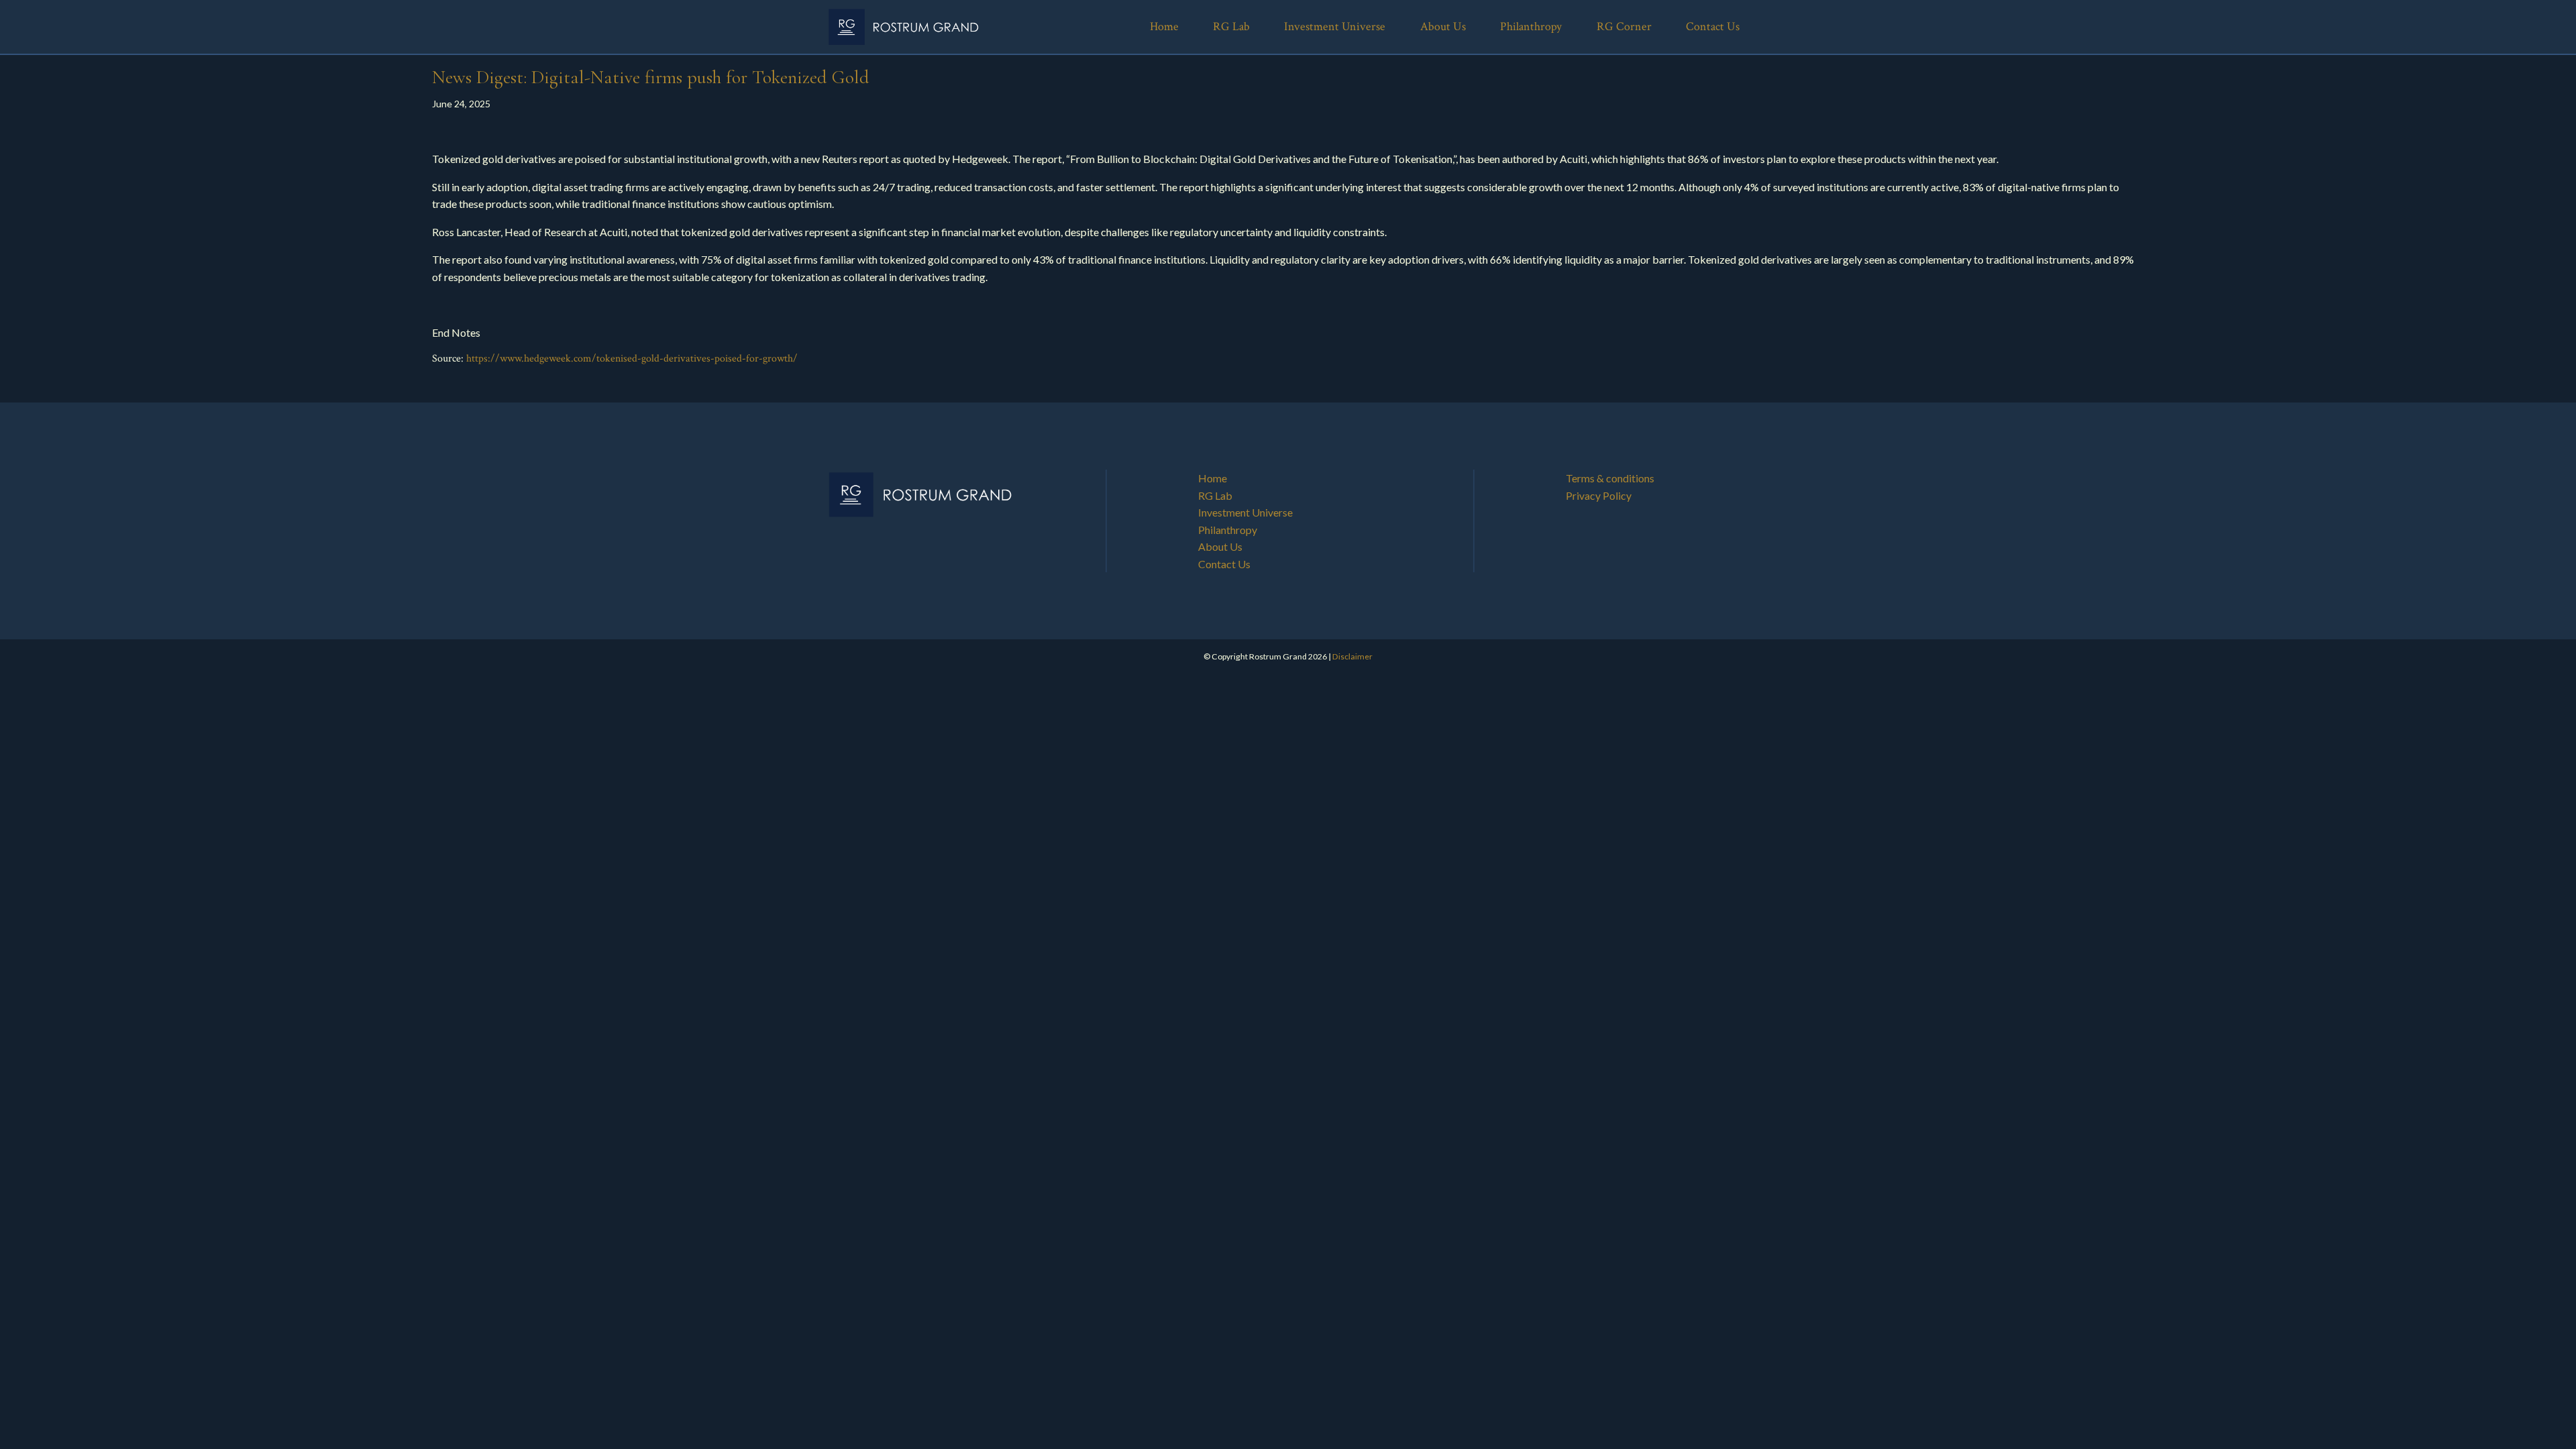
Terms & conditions (1610, 478)
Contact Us (1224, 564)
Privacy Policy (1599, 495)
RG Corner (1624, 26)
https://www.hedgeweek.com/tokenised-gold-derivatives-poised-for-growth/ (632, 359)
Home (1213, 478)
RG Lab (1215, 495)
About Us (1220, 546)
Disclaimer (1352, 656)
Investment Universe (1245, 512)
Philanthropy (1228, 530)
